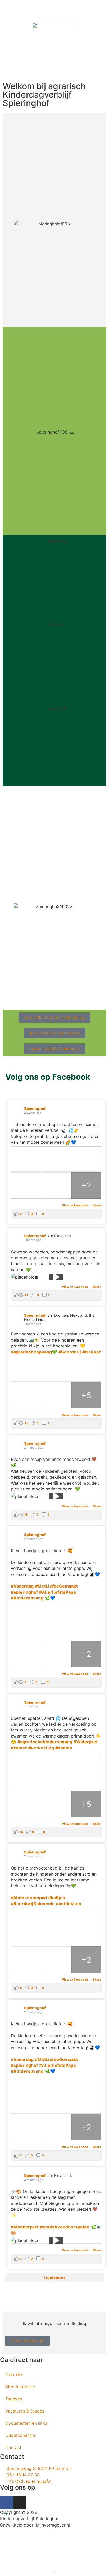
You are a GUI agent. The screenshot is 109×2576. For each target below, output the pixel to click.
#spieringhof (24, 1592)
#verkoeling (41, 1748)
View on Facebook (75, 1205)
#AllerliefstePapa (57, 1592)
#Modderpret (25, 2227)
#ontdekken (69, 1904)
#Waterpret (86, 1742)
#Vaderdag (22, 1586)
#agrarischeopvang (31, 1352)
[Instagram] (20, 2502)
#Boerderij (70, 1352)
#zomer (19, 1748)
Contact (13, 2447)
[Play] (56, 1277)
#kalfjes (57, 1898)
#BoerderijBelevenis (33, 1904)
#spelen (64, 1748)
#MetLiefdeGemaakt (56, 1586)
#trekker (92, 1352)
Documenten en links (26, 2423)
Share (97, 1205)
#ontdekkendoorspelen (65, 2227)
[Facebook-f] (7, 2502)
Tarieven (14, 2399)
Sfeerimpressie (20, 2387)
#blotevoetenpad (29, 1898)
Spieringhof (35, 1108)
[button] (55, 2572)
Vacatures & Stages (25, 2411)
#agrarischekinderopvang (45, 1742)
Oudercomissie (20, 2435)
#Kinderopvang (27, 1598)
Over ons (14, 2374)
